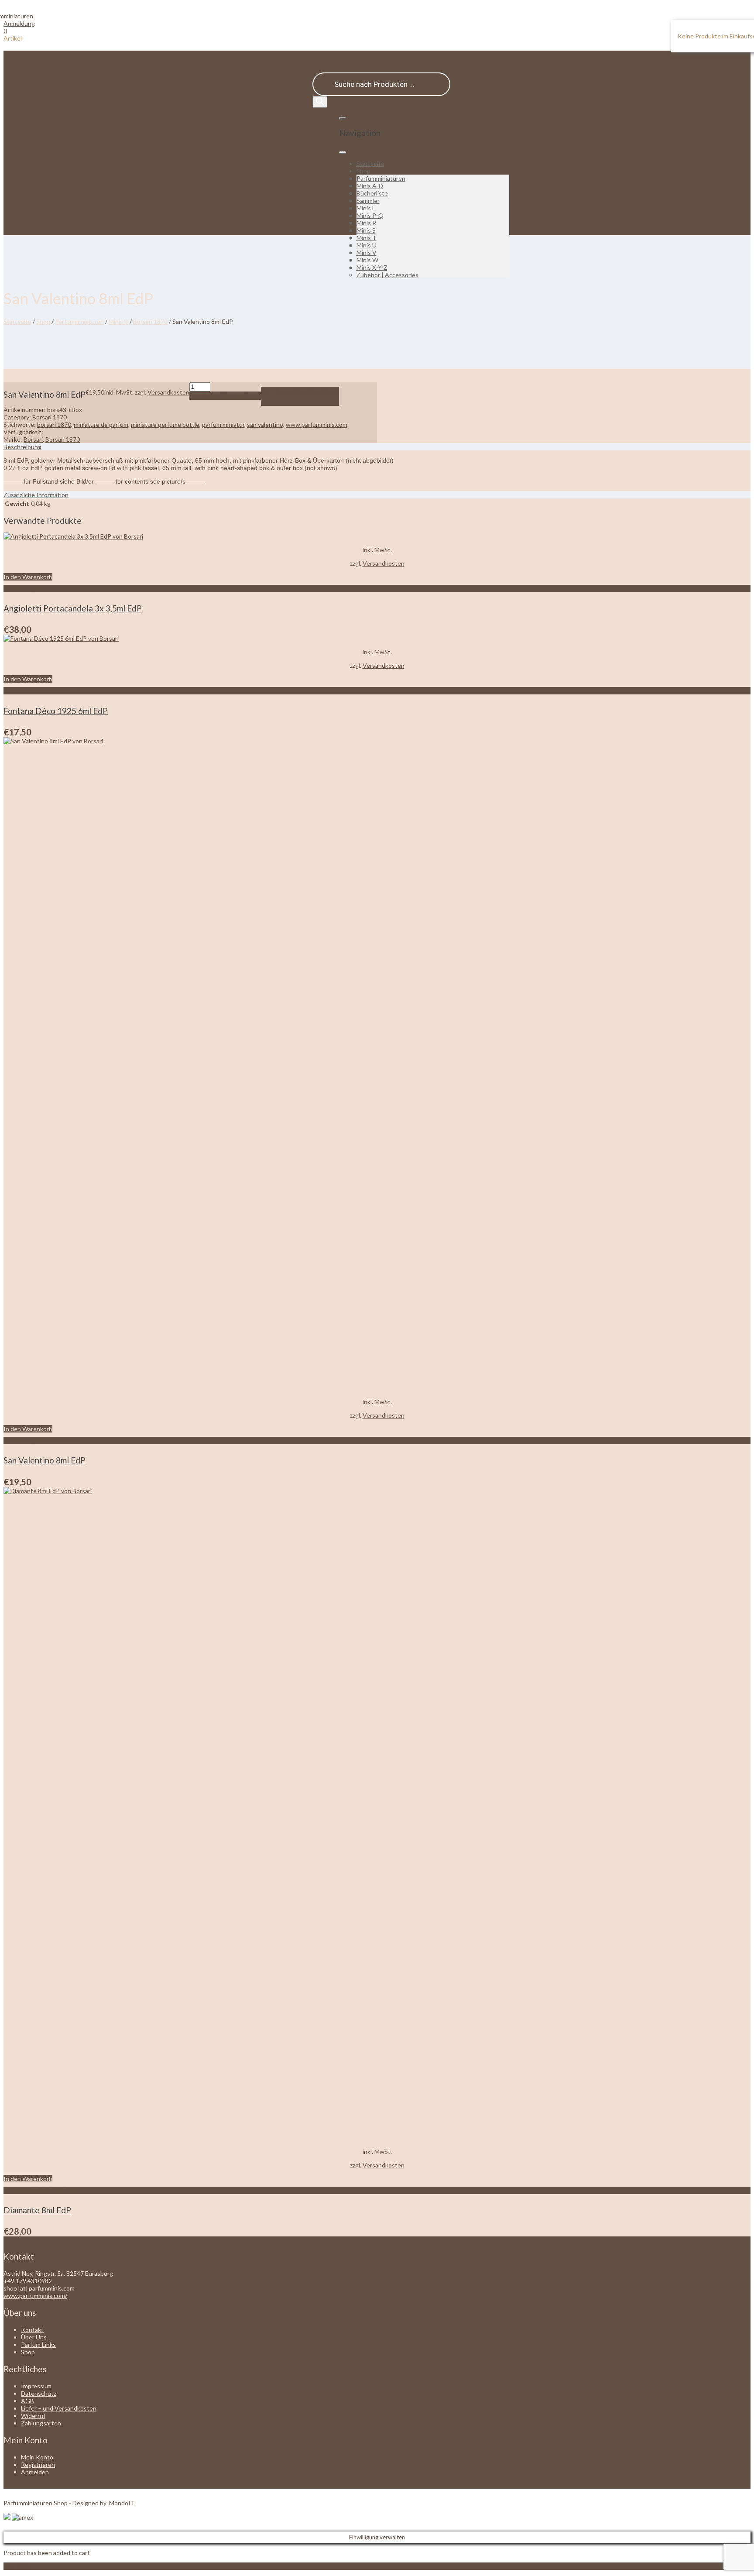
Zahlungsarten (41, 2423)
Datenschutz (39, 2393)
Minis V (367, 252)
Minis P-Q (370, 215)
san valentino (265, 424)
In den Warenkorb (225, 396)
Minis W (367, 260)
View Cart (17, 2566)
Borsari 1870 (150, 321)
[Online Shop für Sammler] (18, 16)
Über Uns (34, 2337)
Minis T (367, 238)
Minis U (367, 245)
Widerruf (33, 2416)
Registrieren (38, 2464)
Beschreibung (22, 447)
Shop (363, 171)
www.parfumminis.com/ (35, 2296)
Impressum (36, 2386)
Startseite (370, 163)
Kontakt (32, 2330)
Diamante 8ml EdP (37, 2210)
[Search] (320, 102)
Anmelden (35, 2472)
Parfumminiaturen (381, 178)
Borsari (33, 439)
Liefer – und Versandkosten (59, 2408)
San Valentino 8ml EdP (45, 1460)
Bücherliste (372, 193)
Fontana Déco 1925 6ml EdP (56, 711)
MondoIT (122, 2503)
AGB (27, 2401)
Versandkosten (168, 392)
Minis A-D (370, 186)
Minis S (366, 230)
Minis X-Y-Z (372, 267)
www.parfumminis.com (317, 424)
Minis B (118, 321)
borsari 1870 (54, 424)
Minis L (366, 208)
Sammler (368, 201)
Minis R (366, 223)
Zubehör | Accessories (387, 275)
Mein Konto (37, 2457)
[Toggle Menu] (343, 152)
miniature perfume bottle (165, 424)
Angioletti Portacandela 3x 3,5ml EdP (73, 608)
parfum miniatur (223, 424)
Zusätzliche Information (36, 495)
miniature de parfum (101, 424)
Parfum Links (38, 2344)
